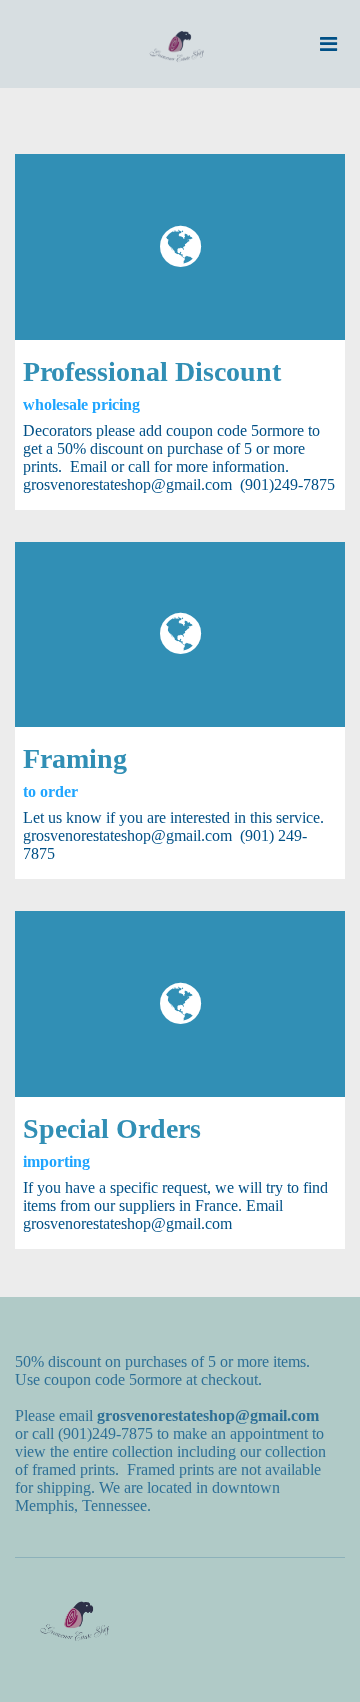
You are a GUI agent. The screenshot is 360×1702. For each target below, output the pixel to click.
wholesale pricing (81, 404)
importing (56, 1161)
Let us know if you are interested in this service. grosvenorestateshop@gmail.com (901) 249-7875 (173, 835)
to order (50, 791)
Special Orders (112, 1128)
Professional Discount (152, 371)
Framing (75, 758)
